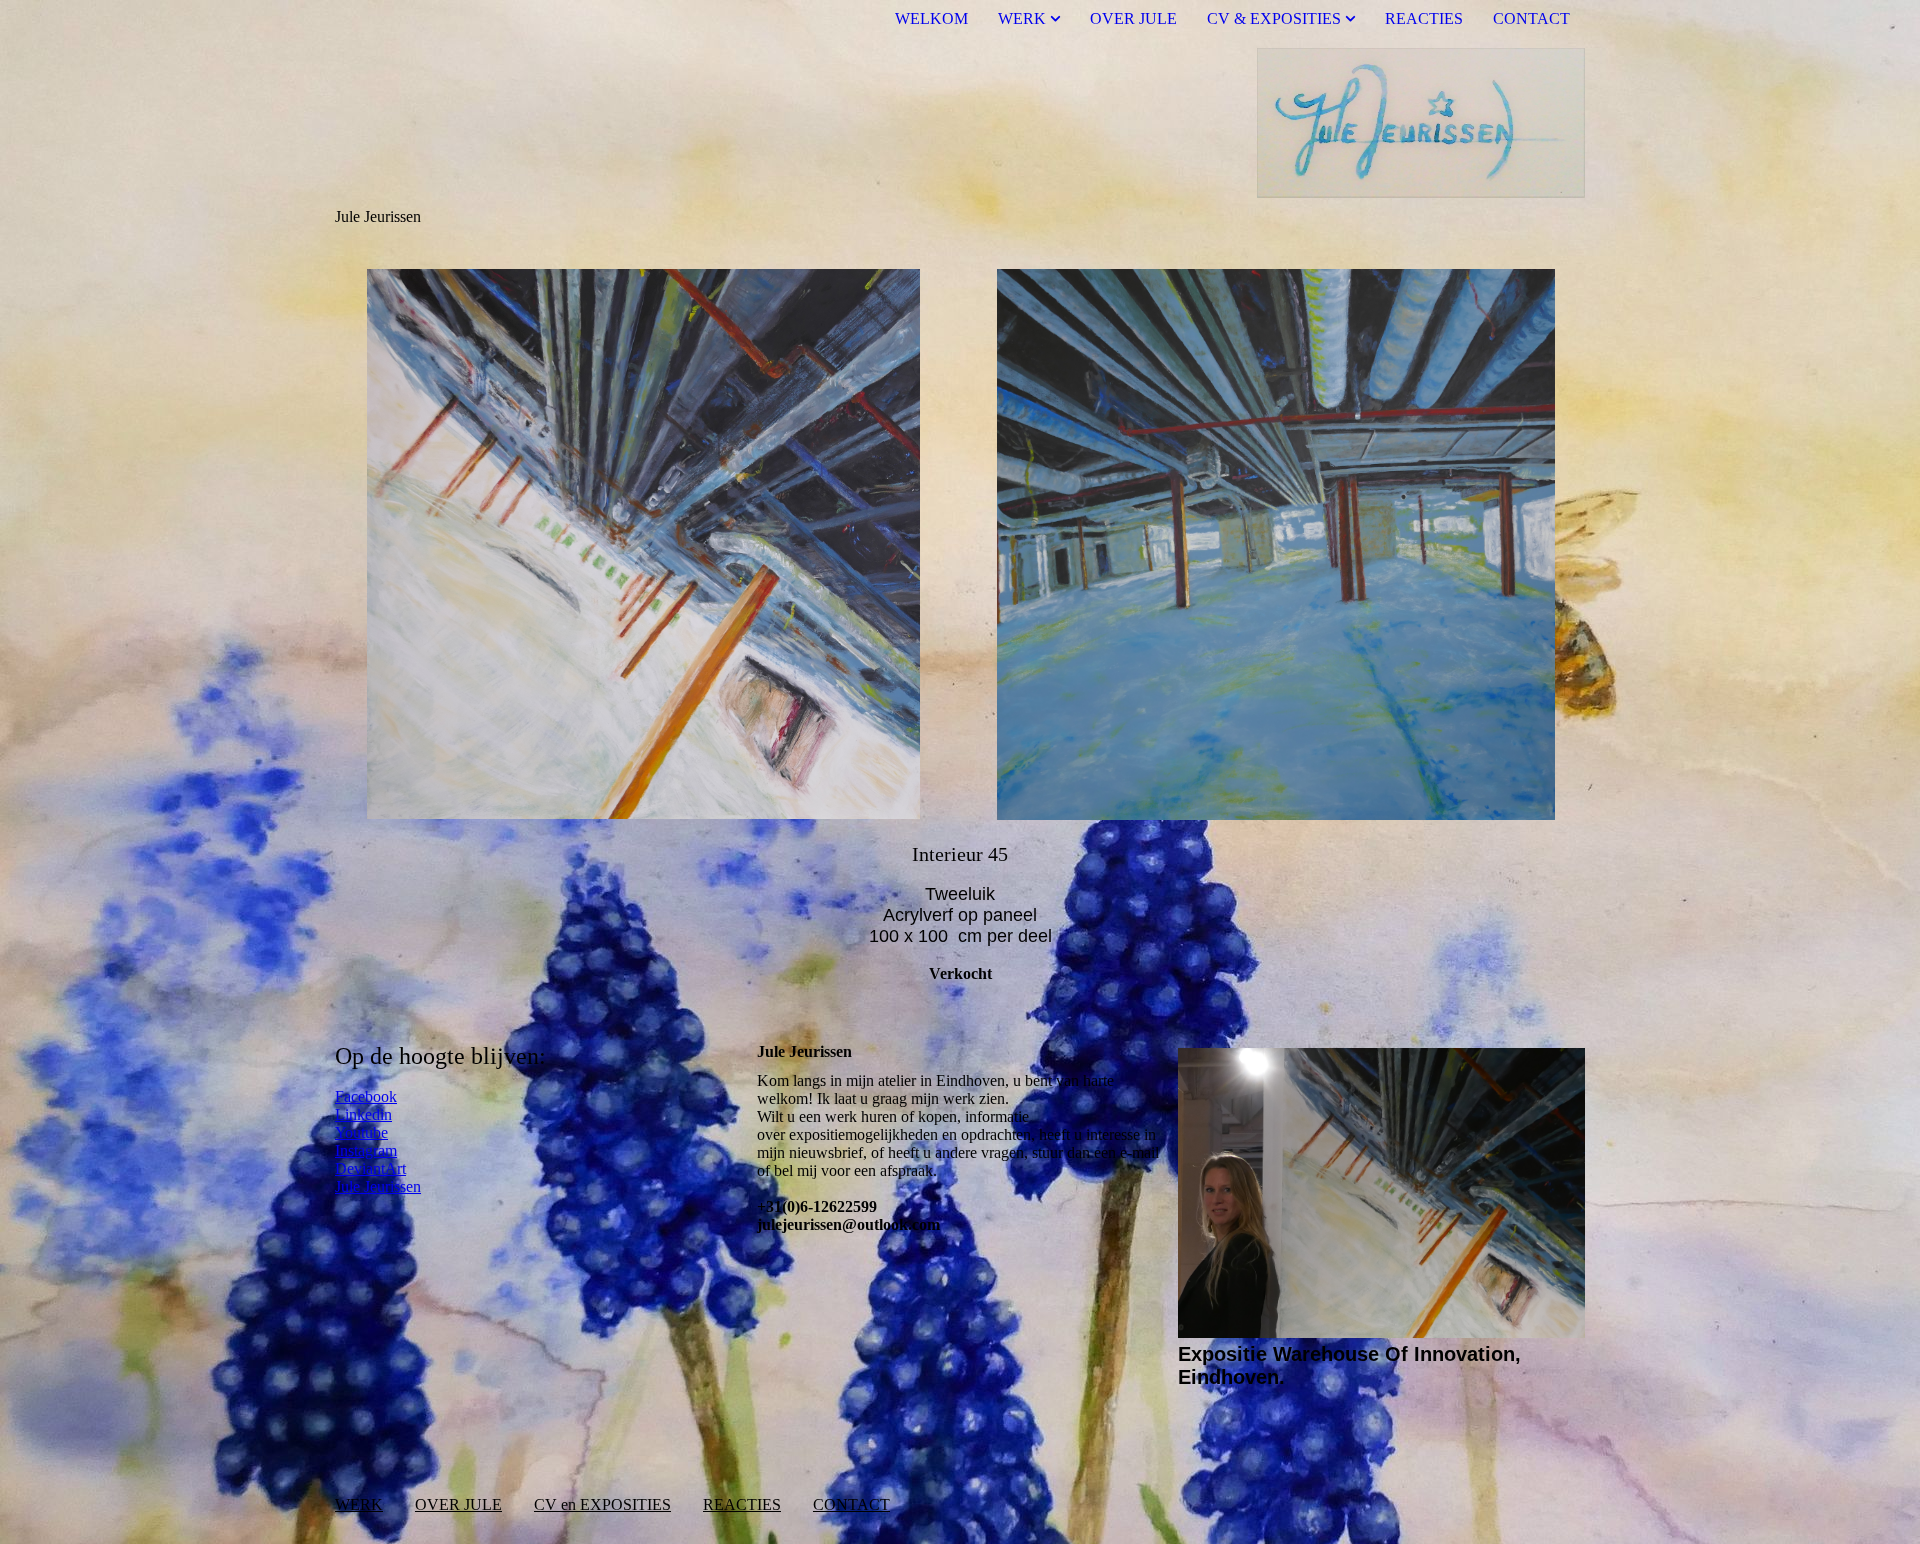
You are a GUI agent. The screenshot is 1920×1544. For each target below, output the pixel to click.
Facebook (366, 1096)
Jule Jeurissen (378, 1186)
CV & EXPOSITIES (1274, 18)
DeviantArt (370, 1168)
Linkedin (363, 1114)
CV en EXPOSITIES (602, 1504)
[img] (960, 123)
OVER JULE (1133, 18)
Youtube (361, 1132)
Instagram (366, 1150)
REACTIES (1424, 18)
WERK (1022, 18)
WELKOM (931, 18)
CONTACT (1531, 18)
